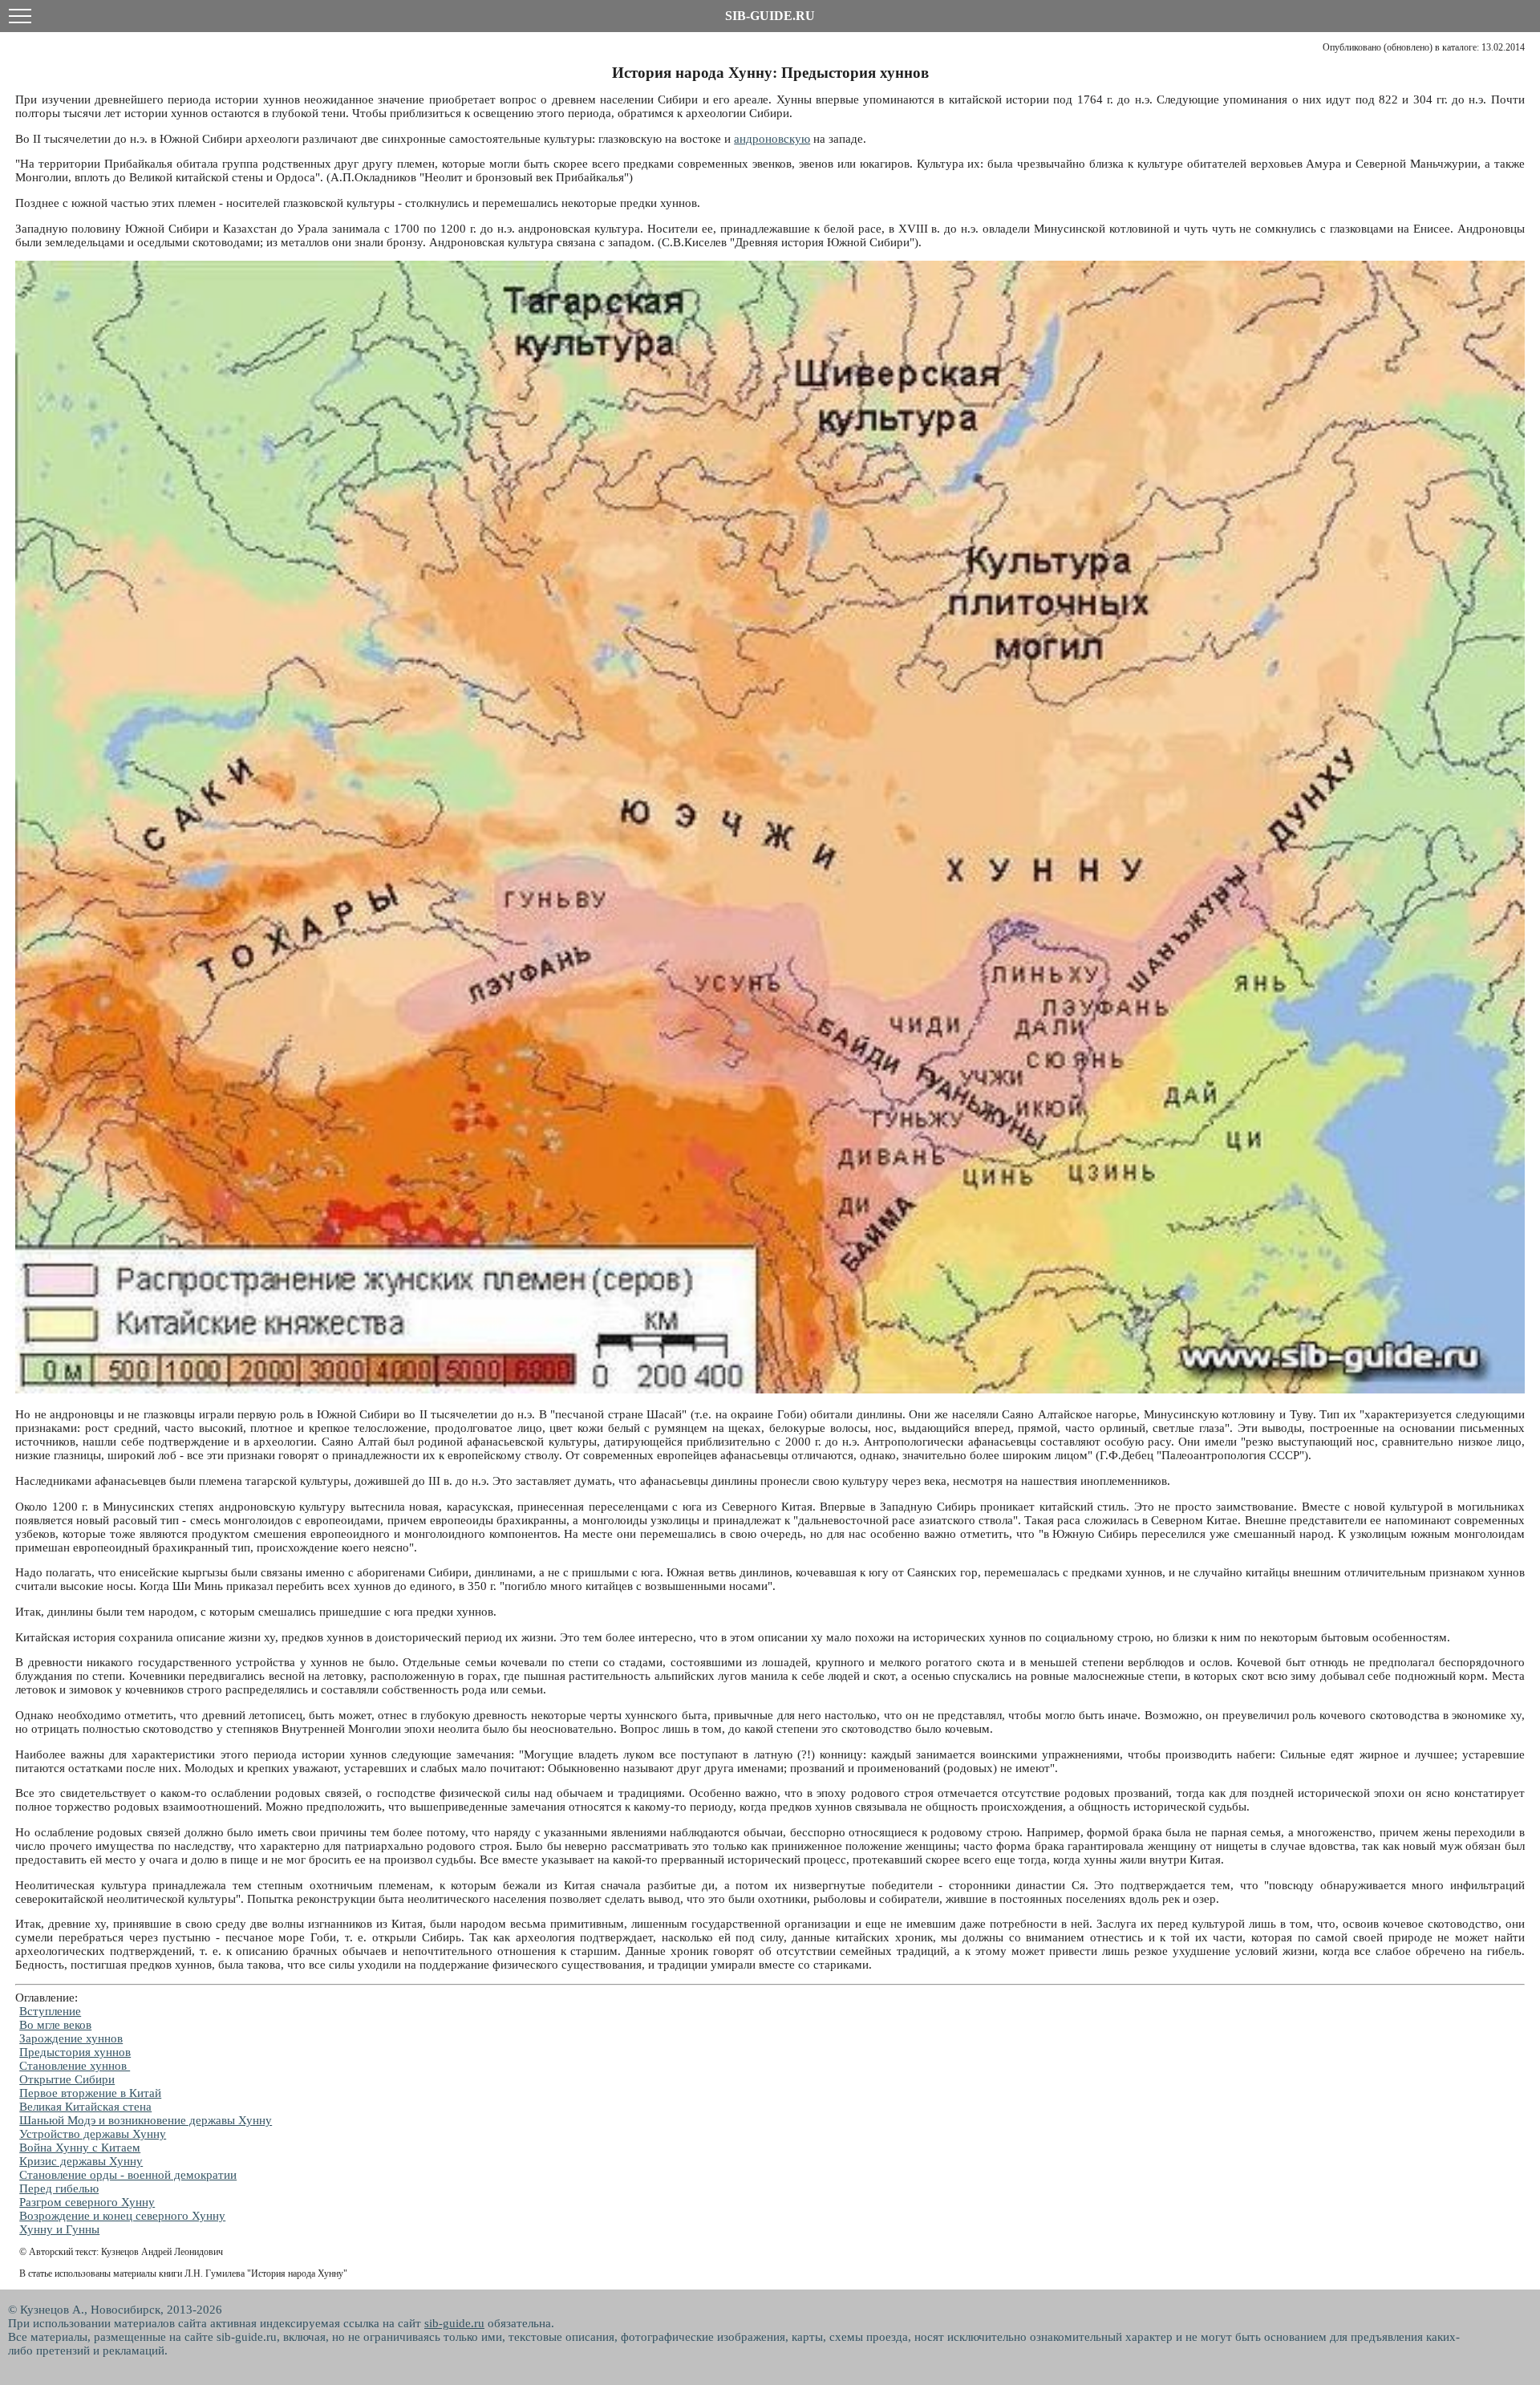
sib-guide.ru (454, 2323)
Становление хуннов (75, 2066)
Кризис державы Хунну (81, 2161)
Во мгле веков (55, 2025)
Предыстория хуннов (75, 2052)
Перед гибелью (59, 2188)
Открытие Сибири (67, 2079)
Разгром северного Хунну (87, 2202)
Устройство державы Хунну (93, 2134)
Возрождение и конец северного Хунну (122, 2216)
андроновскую (772, 139)
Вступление (50, 2011)
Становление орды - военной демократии (128, 2175)
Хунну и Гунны (59, 2229)
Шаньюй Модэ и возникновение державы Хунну (146, 2120)
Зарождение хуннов (71, 2038)
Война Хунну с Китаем (80, 2148)
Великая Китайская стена (85, 2107)
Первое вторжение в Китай (90, 2093)
